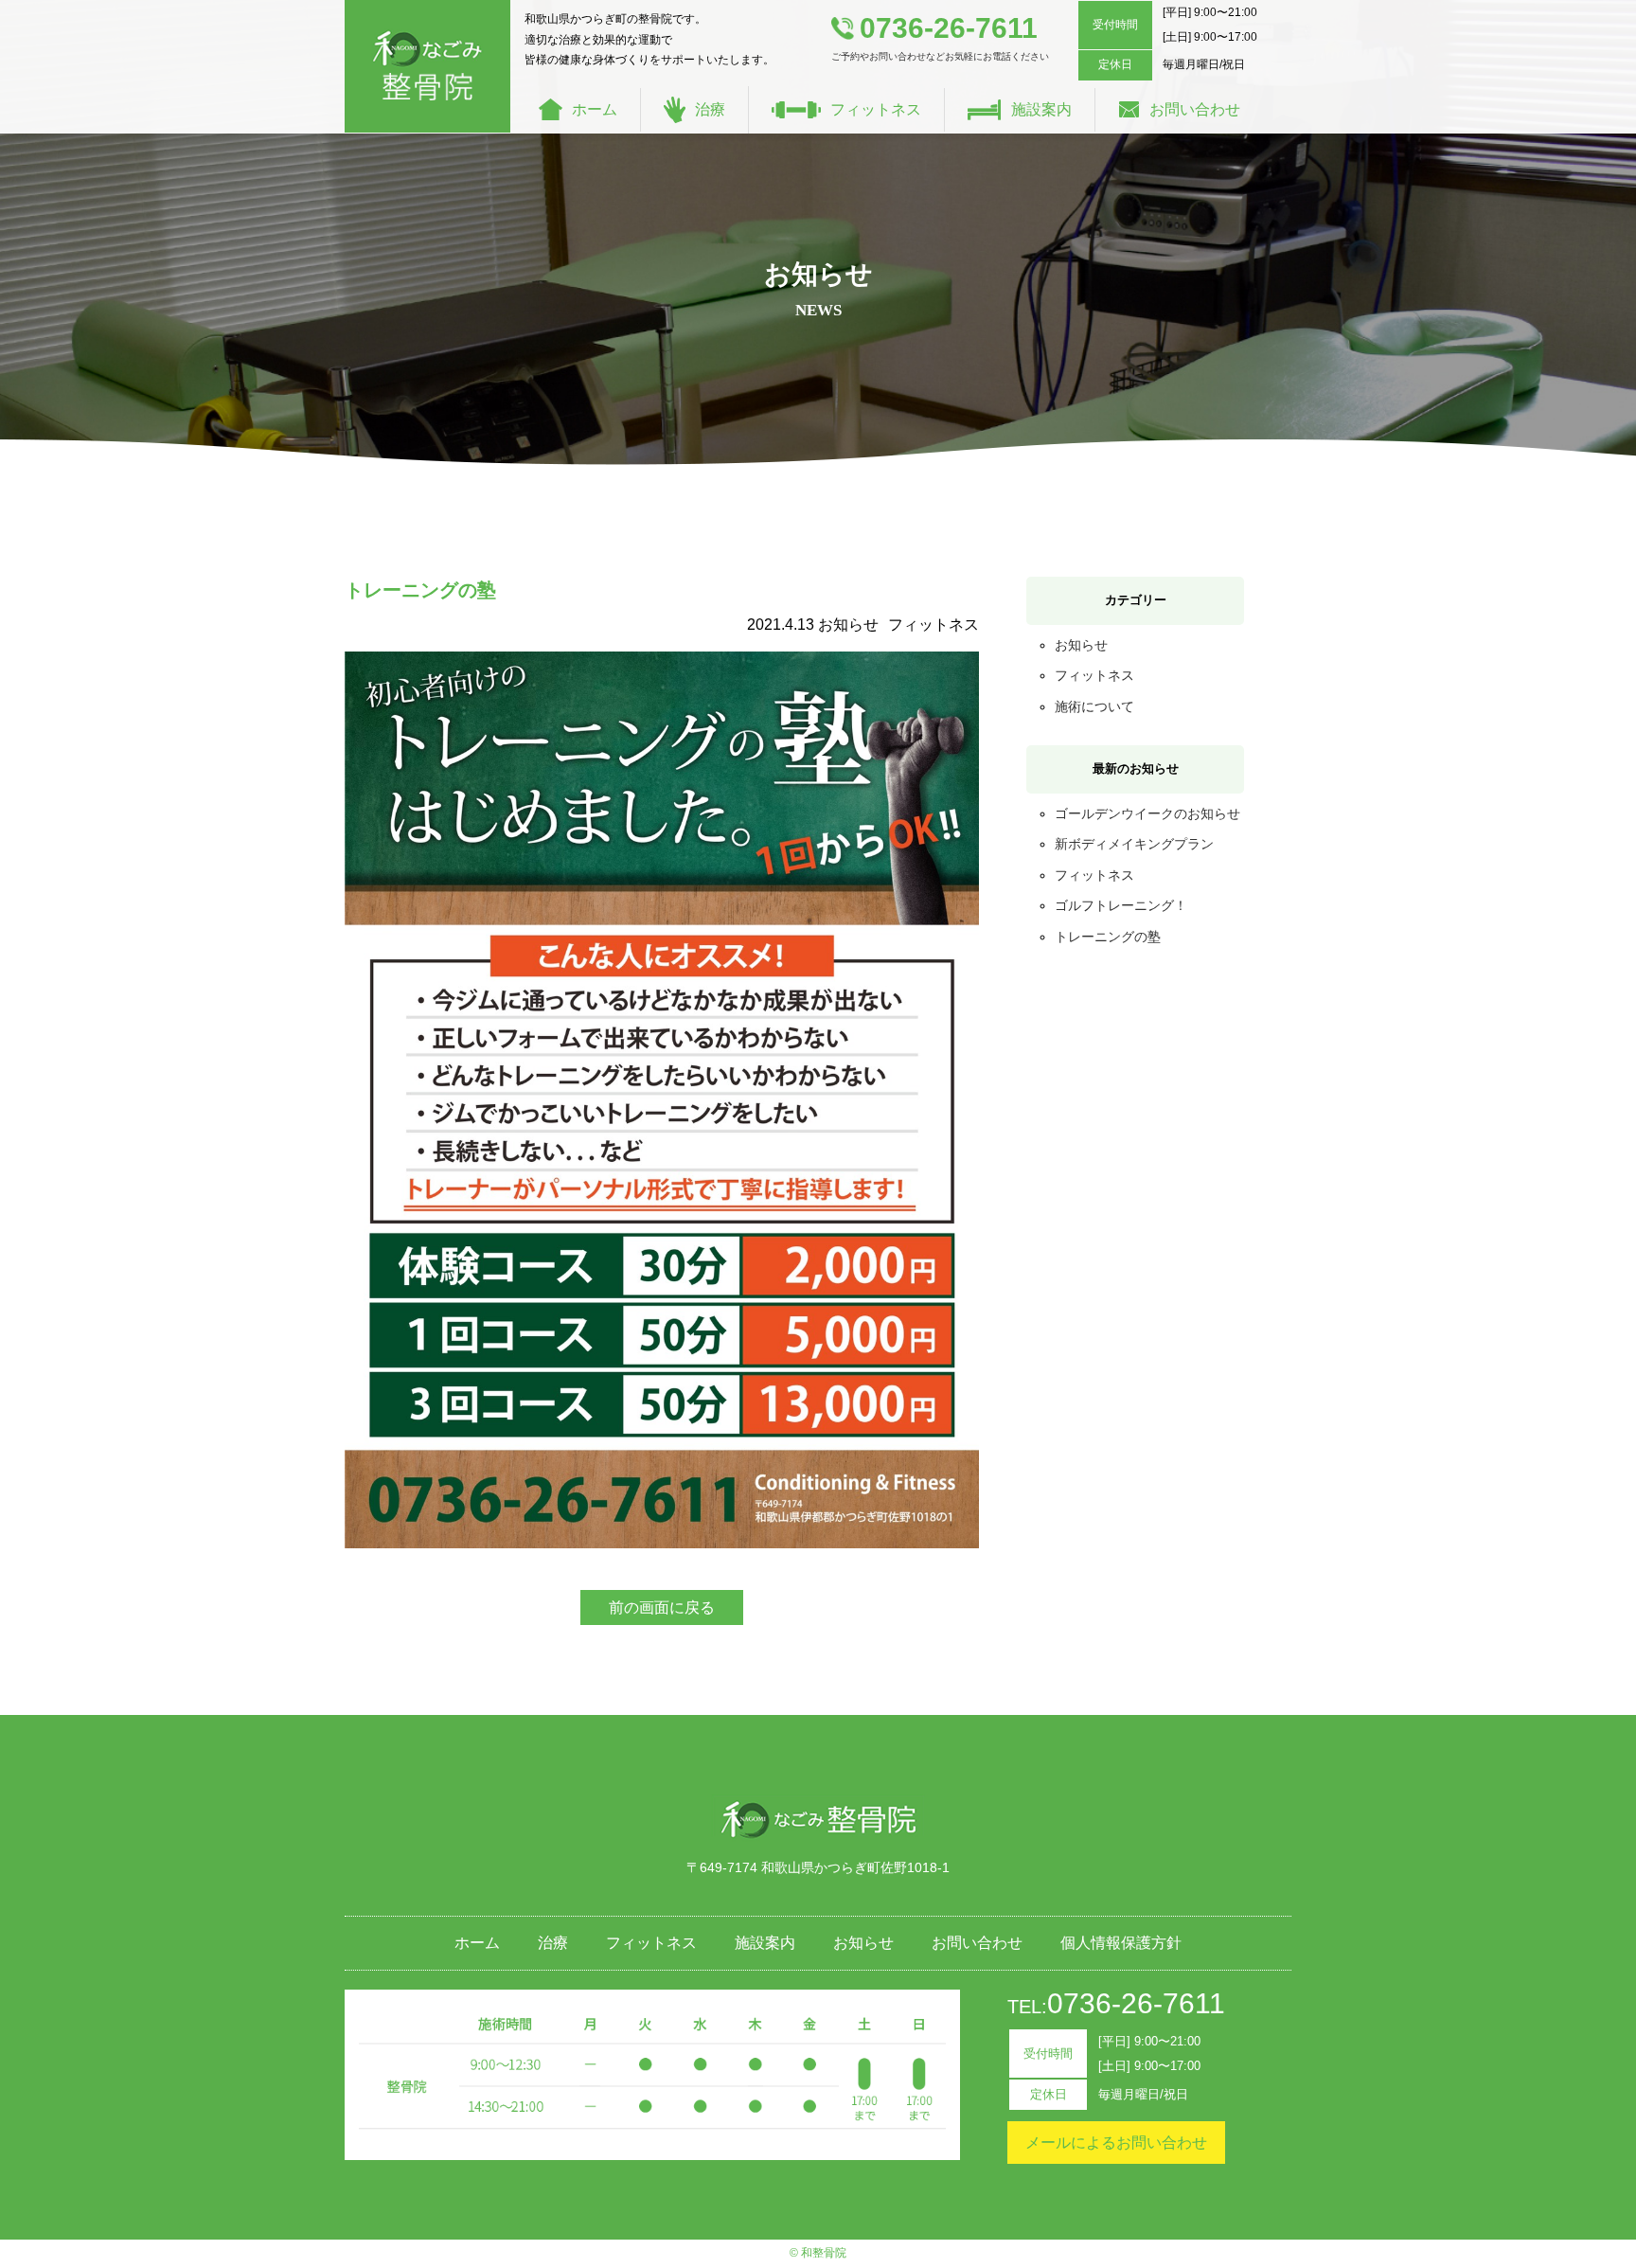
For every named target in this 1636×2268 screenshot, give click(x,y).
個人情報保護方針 (1121, 1943)
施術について (1094, 706)
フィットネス (876, 109)
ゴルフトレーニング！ (1121, 905)
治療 (710, 109)
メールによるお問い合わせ (1116, 2143)
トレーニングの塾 (1108, 937)
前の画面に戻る (662, 1607)
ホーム (595, 109)
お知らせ (1081, 645)
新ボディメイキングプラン (1134, 844)
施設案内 (1041, 109)
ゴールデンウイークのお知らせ (1147, 813)
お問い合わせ (1195, 109)
